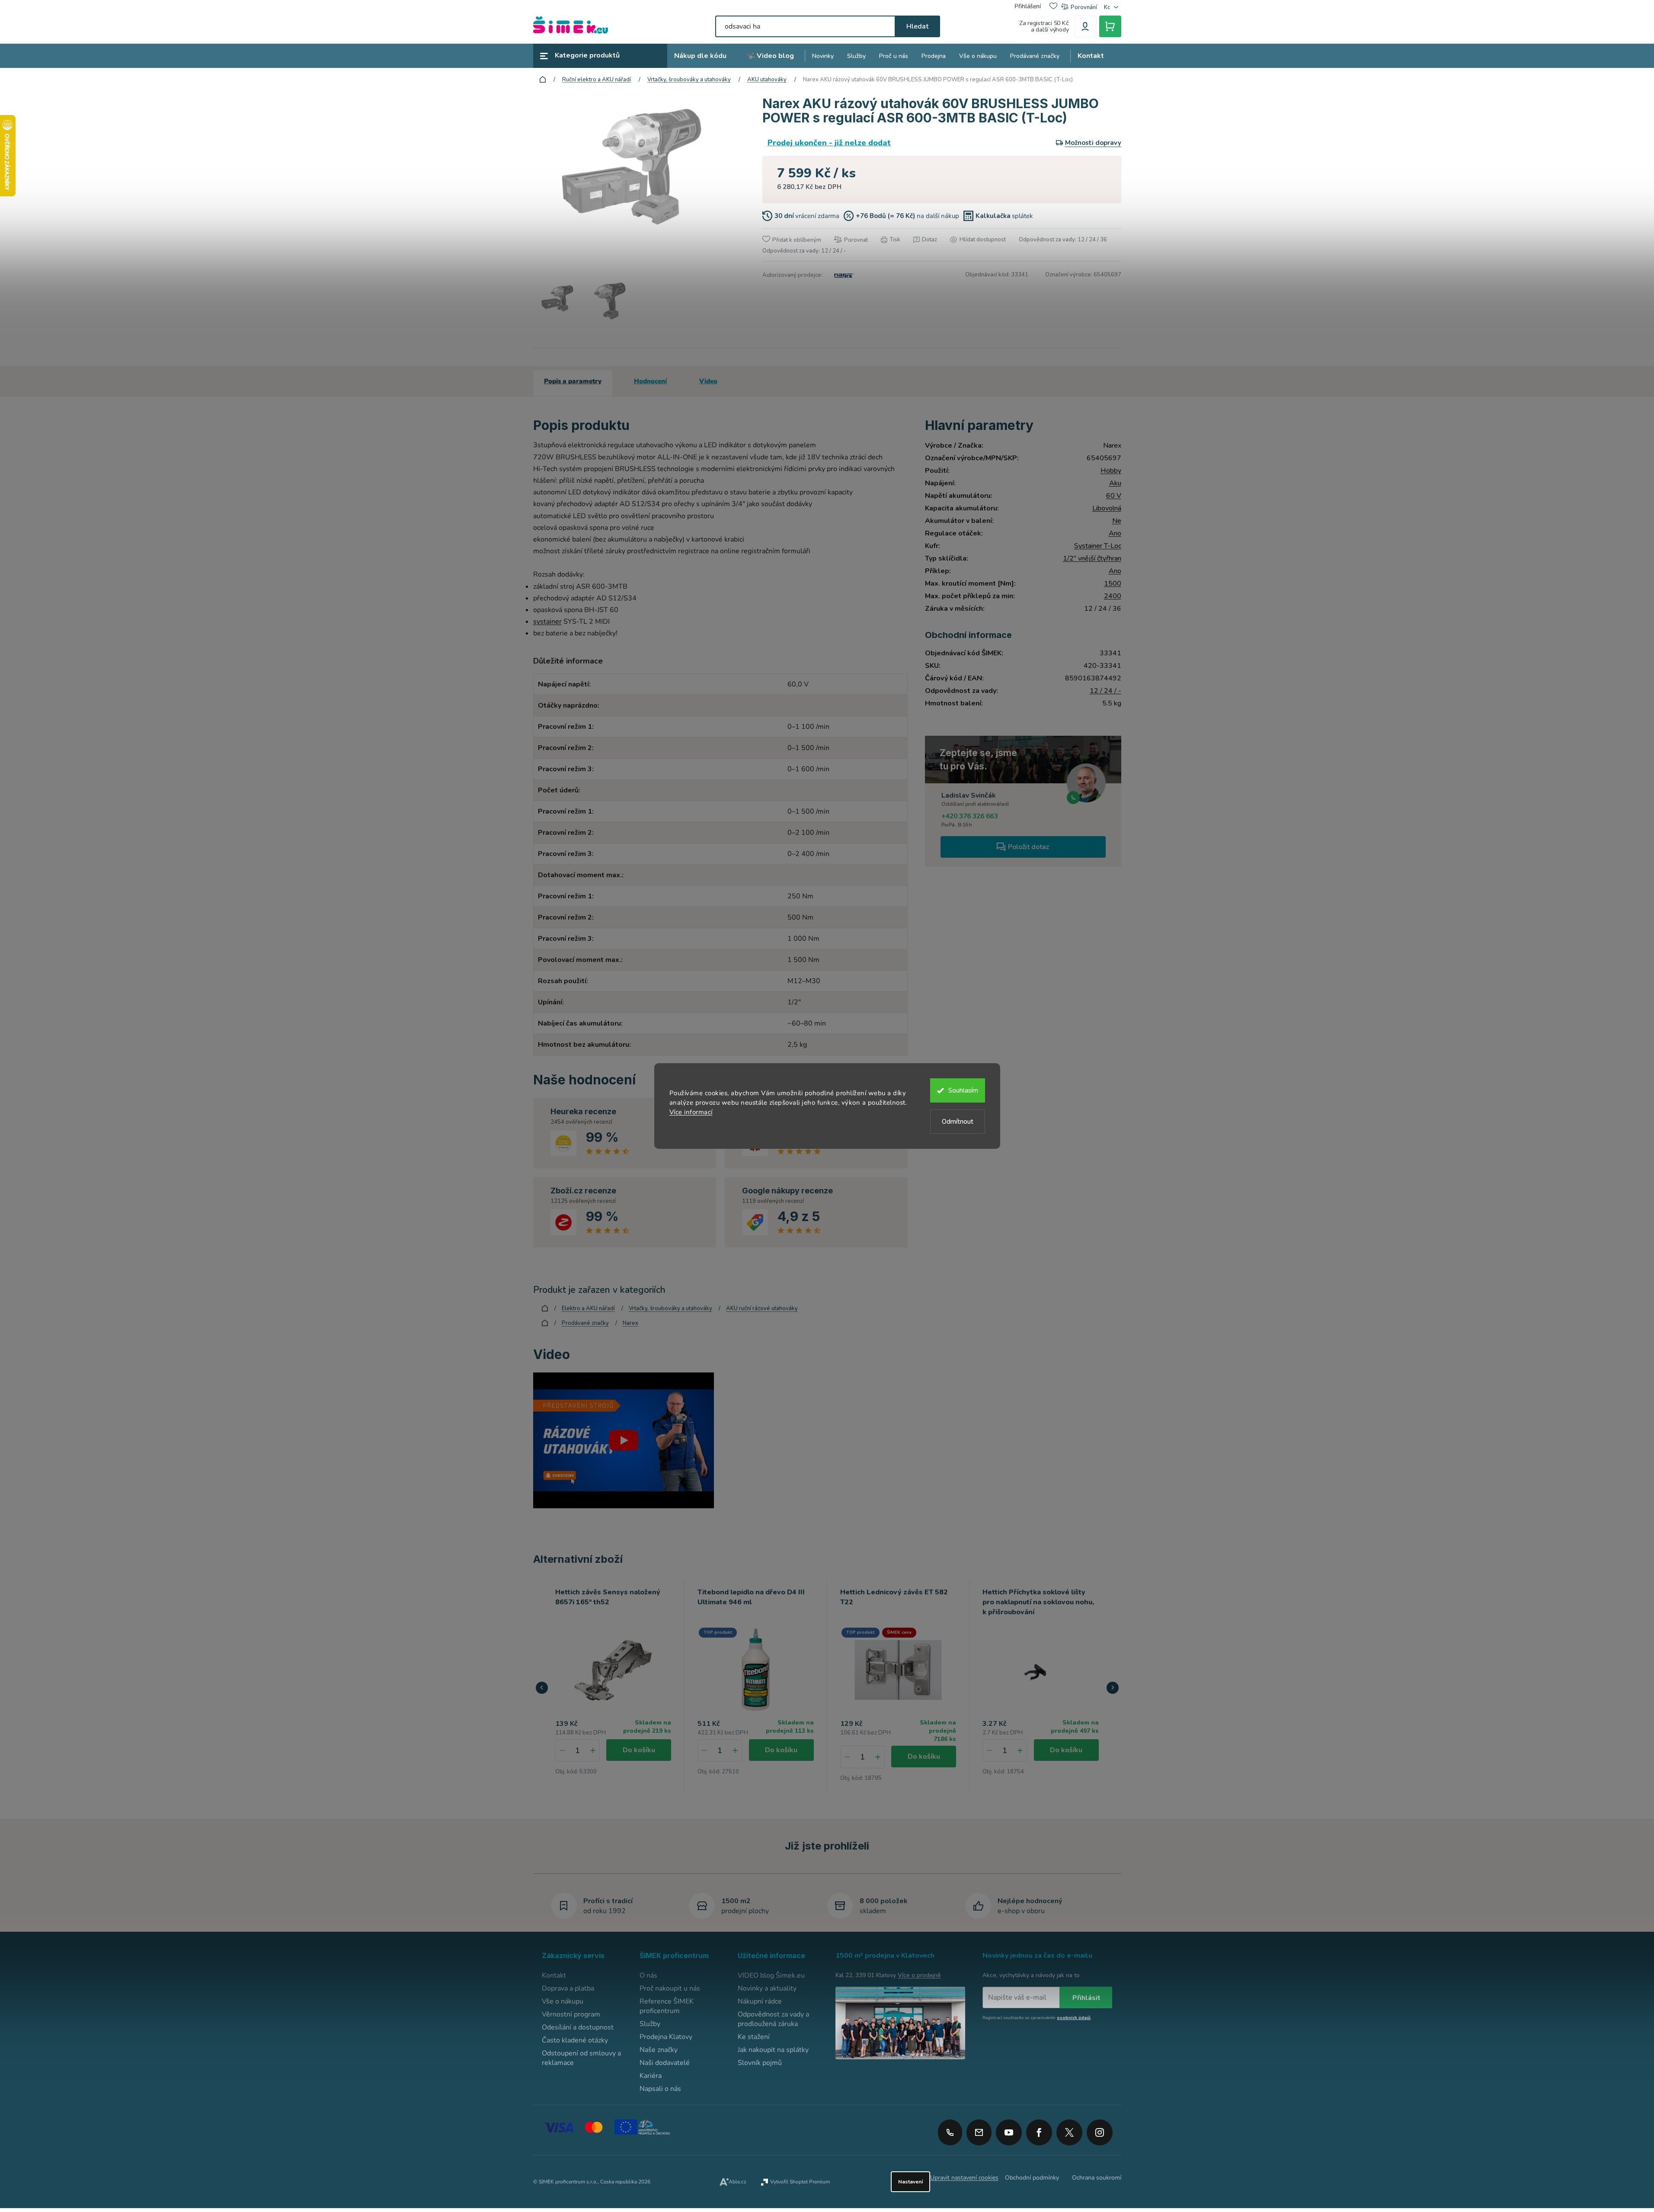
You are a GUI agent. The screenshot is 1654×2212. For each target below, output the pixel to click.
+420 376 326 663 (970, 816)
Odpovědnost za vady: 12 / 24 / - (804, 251)
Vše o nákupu (563, 2001)
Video (708, 381)
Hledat (917, 26)
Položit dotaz (1029, 847)
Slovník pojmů (760, 2063)
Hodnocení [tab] (650, 381)
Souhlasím (963, 1090)
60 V (1114, 496)
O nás (648, 1975)
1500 (1113, 583)
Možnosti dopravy (1093, 143)
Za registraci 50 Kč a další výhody (1044, 26)
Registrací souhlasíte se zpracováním (1037, 2018)
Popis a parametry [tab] (573, 381)
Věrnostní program (571, 2014)
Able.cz (737, 2182)
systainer (547, 622)
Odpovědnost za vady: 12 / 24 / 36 (1063, 240)
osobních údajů (1074, 2018)
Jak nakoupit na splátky (773, 2050)
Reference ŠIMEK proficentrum (667, 2006)
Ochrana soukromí (1097, 2178)
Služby (650, 2024)
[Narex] (843, 275)
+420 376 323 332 (950, 2132)
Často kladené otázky (575, 2040)
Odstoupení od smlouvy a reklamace (581, 2058)
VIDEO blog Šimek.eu (771, 1975)
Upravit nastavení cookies (964, 2178)
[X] (1069, 2132)
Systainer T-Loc (1098, 546)
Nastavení (910, 2182)
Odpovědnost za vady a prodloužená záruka (773, 2019)
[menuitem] (700, 56)
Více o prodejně (919, 1975)
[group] (614, 1687)
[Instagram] (1100, 2129)
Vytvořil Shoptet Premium (800, 2182)
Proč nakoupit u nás (670, 1988)
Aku (1115, 483)
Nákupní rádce (760, 2001)
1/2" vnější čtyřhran (1092, 558)
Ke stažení (754, 2037)
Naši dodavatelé (665, 2063)
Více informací (691, 1112)
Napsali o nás (660, 2089)
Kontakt (554, 1975)
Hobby (1111, 471)
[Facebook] (1039, 2129)
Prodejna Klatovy (666, 2037)
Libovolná (1107, 508)
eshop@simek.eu (979, 2132)
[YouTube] (1009, 2129)
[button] (593, 1750)
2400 (1113, 596)
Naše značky (659, 2050)
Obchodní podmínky (1032, 2178)
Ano (1115, 533)
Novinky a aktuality (767, 1988)
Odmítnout (958, 1122)
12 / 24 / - (1105, 691)
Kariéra (651, 2076)
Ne (1117, 521)
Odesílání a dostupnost (578, 2027)
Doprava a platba (568, 1988)
